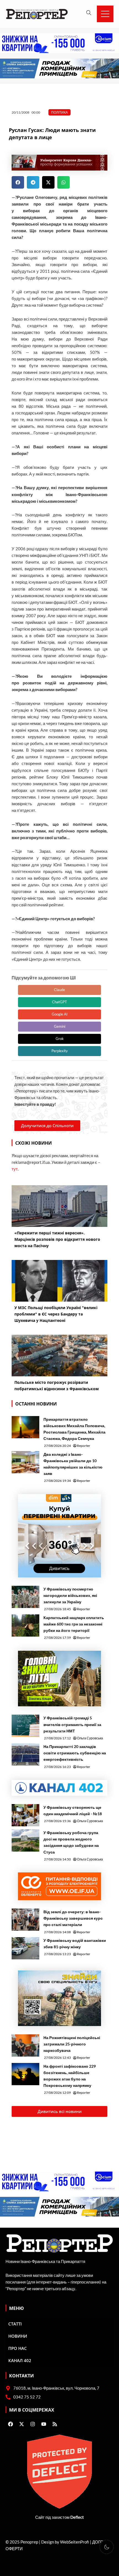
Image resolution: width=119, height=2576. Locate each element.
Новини (18, 2336)
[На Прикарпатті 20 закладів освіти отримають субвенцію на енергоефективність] (25, 1754)
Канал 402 (20, 2360)
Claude (59, 990)
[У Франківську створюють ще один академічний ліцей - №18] (25, 1815)
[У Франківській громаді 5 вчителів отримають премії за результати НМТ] (25, 1726)
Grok (60, 1039)
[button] (18, 182)
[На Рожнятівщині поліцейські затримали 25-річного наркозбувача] (25, 2045)
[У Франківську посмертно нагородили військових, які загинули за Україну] (25, 1597)
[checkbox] (107, 2547)
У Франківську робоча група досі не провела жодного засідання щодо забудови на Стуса (71, 1842)
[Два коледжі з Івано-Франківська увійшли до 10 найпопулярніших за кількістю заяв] (25, 1462)
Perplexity (60, 1051)
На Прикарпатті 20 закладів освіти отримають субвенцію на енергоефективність (75, 1753)
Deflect (77, 2517)
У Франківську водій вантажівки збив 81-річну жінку (75, 1944)
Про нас (18, 2348)
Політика (59, 112)
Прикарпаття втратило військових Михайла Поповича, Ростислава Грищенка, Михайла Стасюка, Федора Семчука (74, 1429)
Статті (15, 2324)
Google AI (60, 1014)
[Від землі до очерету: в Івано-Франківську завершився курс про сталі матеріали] (25, 1920)
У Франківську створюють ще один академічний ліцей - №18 (73, 1810)
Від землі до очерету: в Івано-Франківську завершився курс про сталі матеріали (73, 1918)
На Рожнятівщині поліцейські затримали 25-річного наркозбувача (72, 2044)
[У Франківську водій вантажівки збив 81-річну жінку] (25, 1948)
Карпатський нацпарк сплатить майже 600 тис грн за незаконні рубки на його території (74, 1624)
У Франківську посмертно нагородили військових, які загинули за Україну (70, 1595)
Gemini (60, 1026)
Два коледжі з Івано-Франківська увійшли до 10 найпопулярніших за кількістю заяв (73, 1464)
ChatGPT (59, 1002)
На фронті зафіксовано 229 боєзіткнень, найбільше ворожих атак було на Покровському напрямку (70, 2076)
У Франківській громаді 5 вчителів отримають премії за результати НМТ (72, 1724)
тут (15, 1169)
